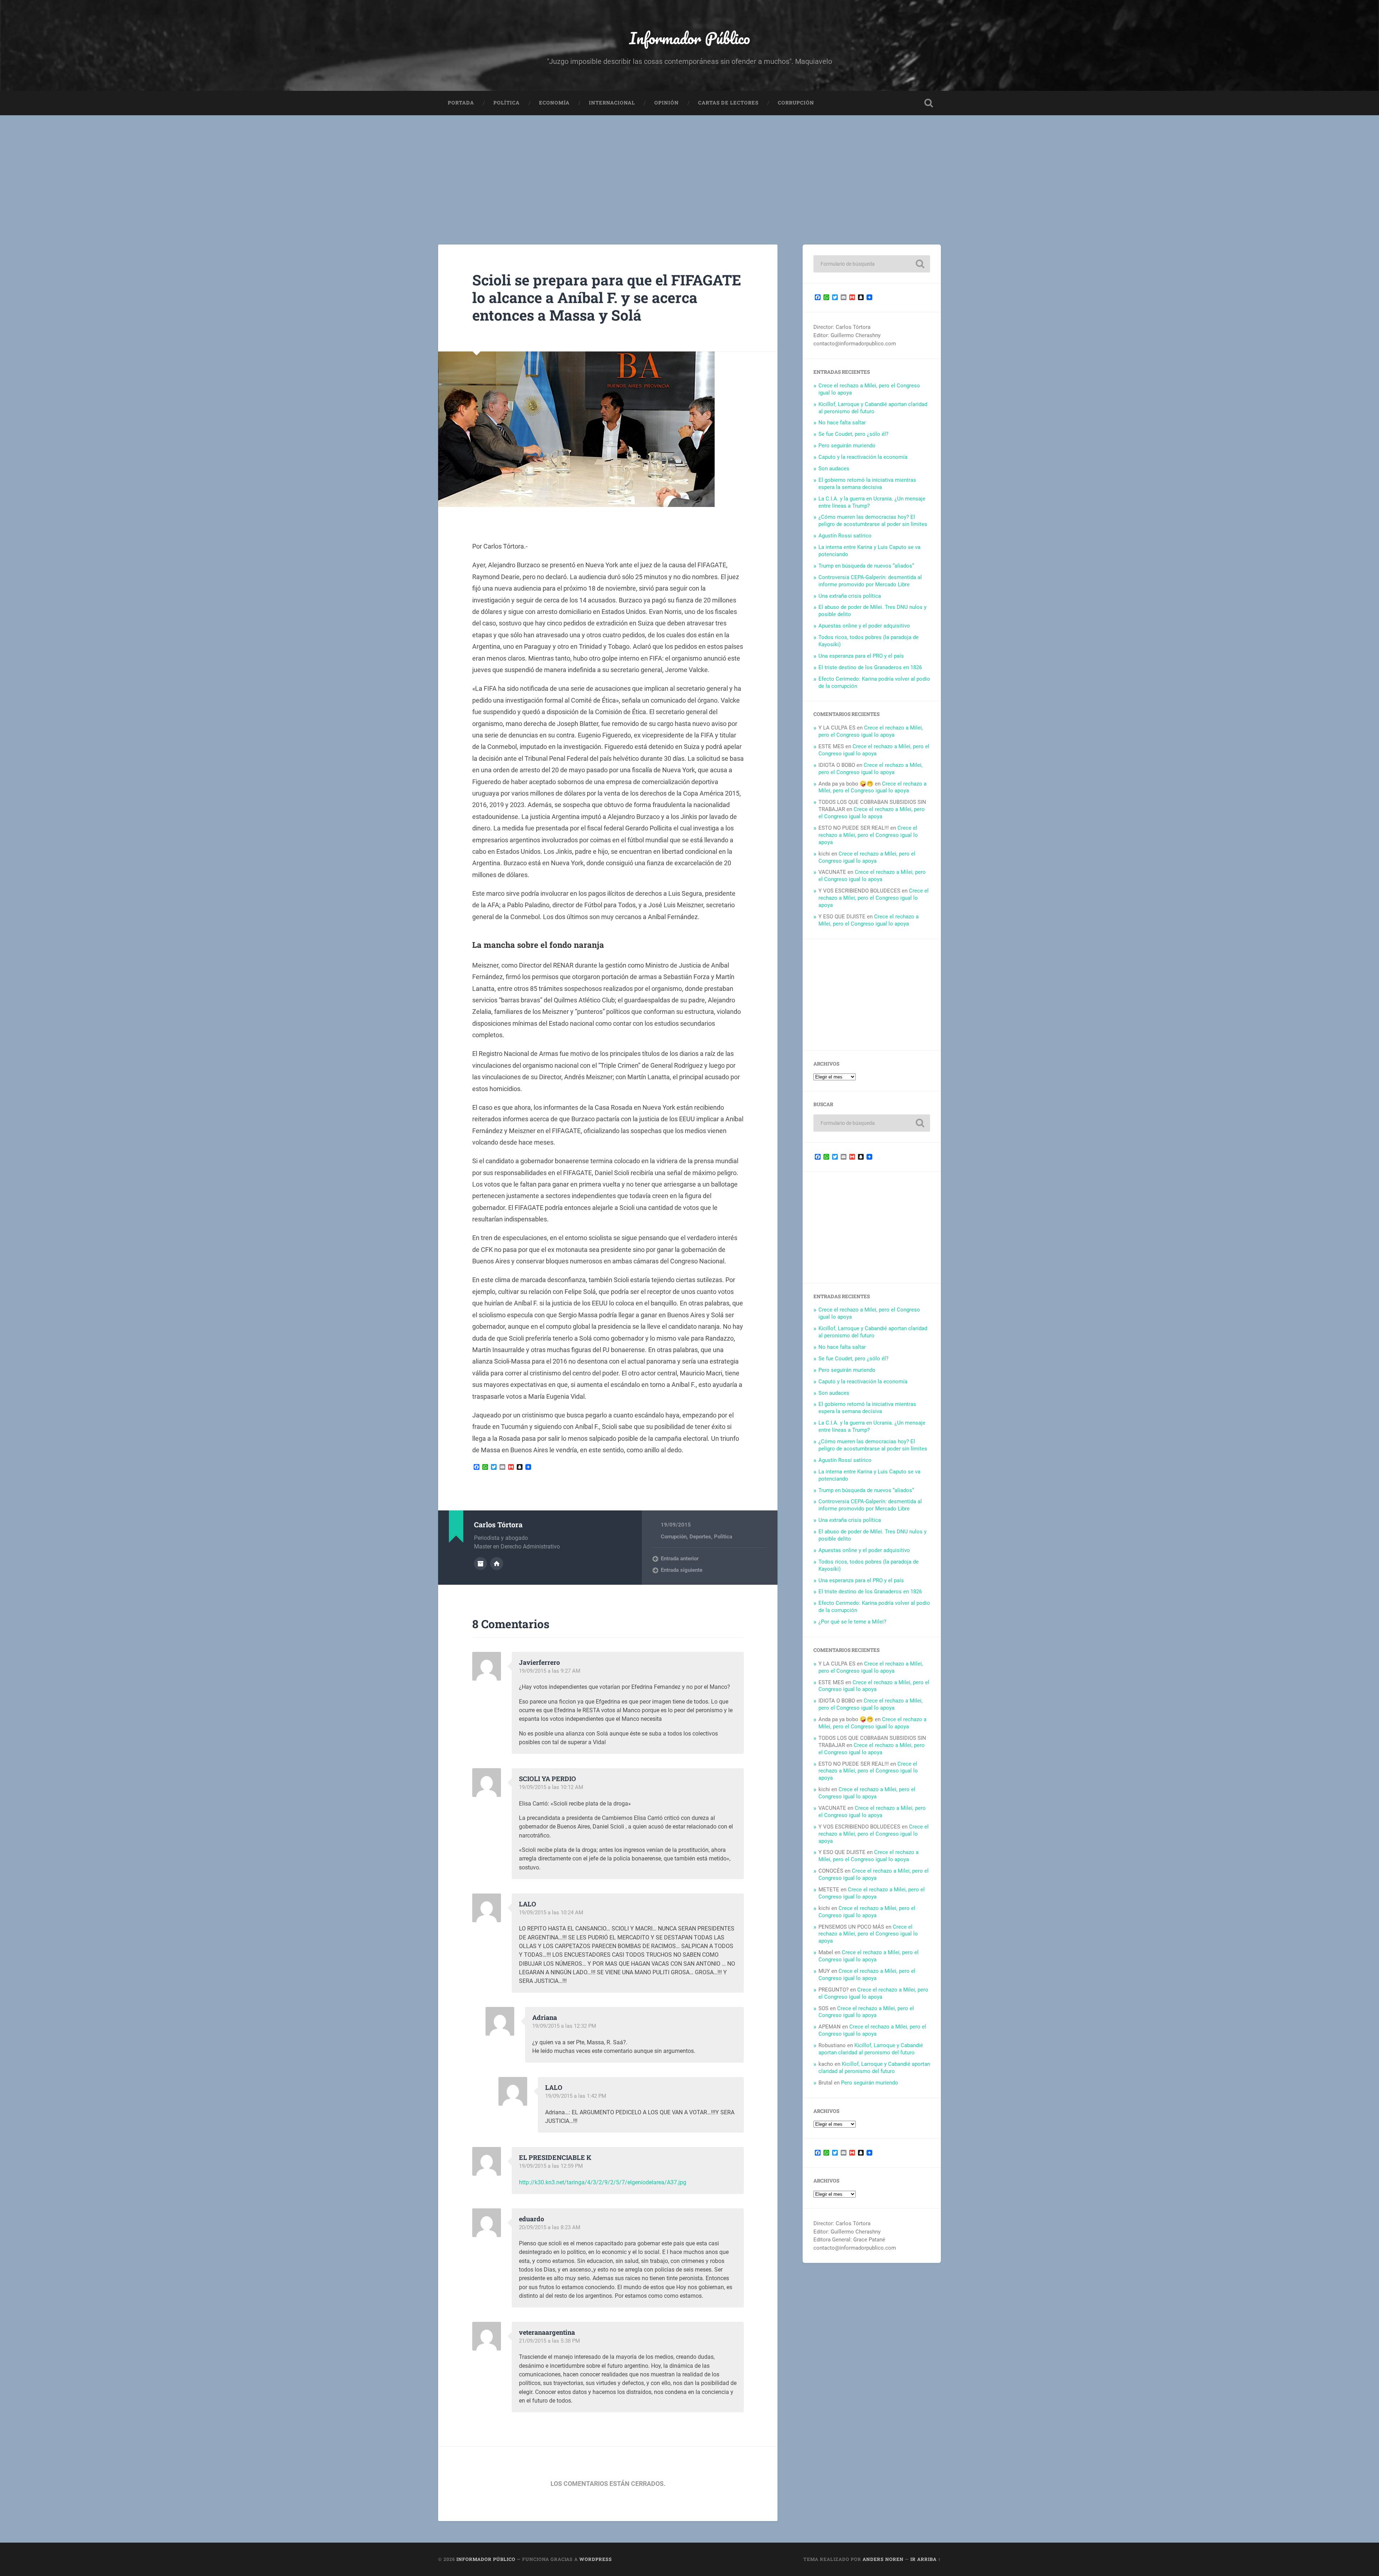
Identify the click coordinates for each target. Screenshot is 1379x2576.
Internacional (612, 103)
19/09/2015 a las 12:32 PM (564, 2026)
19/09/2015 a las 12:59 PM (551, 2166)
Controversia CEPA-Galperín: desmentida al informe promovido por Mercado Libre (870, 581)
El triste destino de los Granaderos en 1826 (870, 667)
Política (507, 103)
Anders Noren (883, 2559)
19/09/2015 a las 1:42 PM (576, 2096)
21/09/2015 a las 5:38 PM (549, 2341)
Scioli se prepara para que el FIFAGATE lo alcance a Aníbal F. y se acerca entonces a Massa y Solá (607, 297)
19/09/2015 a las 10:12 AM (551, 1787)
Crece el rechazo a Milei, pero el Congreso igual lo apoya (871, 731)
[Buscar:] (872, 264)
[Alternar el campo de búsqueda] (929, 103)
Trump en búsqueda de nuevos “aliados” (866, 566)
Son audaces (834, 469)
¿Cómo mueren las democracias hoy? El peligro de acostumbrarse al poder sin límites (873, 521)
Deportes (700, 1537)
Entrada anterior (680, 1559)
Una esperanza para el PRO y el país (861, 656)
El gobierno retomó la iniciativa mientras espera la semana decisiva (867, 484)
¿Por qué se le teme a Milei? (852, 1622)
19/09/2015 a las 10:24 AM (551, 1913)
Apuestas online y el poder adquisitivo (864, 626)
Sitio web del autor (497, 1564)
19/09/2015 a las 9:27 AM (550, 1671)
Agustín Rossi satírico (845, 536)
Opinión (667, 103)
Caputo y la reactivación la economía (863, 457)
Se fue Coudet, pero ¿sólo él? (853, 434)
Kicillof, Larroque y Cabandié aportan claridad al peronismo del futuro (873, 408)
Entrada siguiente (682, 1570)
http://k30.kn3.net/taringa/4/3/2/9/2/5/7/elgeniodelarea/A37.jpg (603, 2182)
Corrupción (796, 103)
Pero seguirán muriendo (847, 446)
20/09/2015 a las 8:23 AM (550, 2227)
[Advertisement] (689, 169)
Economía (554, 103)
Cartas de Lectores (728, 103)
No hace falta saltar (842, 423)
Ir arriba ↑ (926, 2559)
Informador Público (690, 38)
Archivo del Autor (480, 1564)
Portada (461, 103)
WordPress (596, 2559)
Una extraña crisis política (850, 596)
